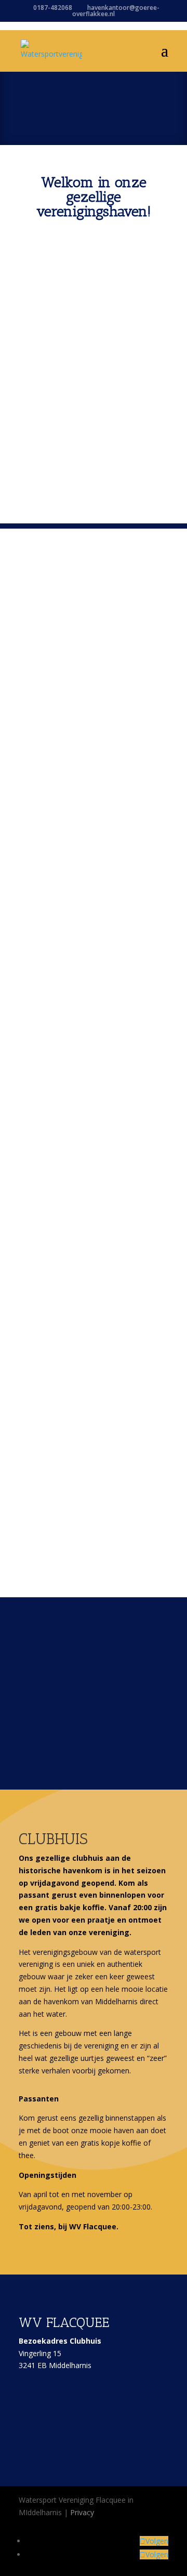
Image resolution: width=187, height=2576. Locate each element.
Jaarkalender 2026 (70, 1033)
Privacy (82, 2512)
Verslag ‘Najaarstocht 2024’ (90, 1218)
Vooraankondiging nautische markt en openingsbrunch (92, 760)
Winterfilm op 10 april (78, 963)
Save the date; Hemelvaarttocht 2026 (79, 602)
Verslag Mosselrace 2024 (85, 1404)
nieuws (85, 618)
